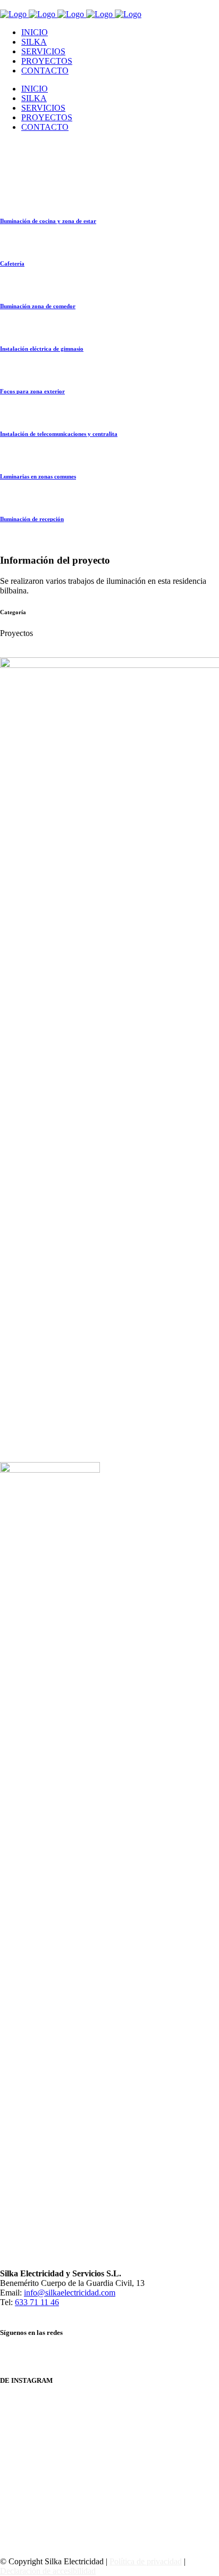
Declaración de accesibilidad (48, 2571)
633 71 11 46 (37, 2302)
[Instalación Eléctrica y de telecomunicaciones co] (109, 2404)
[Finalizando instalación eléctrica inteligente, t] (109, 2414)
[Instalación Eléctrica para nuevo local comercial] (109, 2425)
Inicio (10, 271)
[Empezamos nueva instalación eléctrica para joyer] (109, 2435)
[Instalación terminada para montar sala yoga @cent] (109, 2467)
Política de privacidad (146, 2561)
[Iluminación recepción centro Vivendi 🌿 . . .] (109, 2478)
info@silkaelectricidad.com (70, 2293)
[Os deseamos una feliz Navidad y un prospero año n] (109, 2457)
